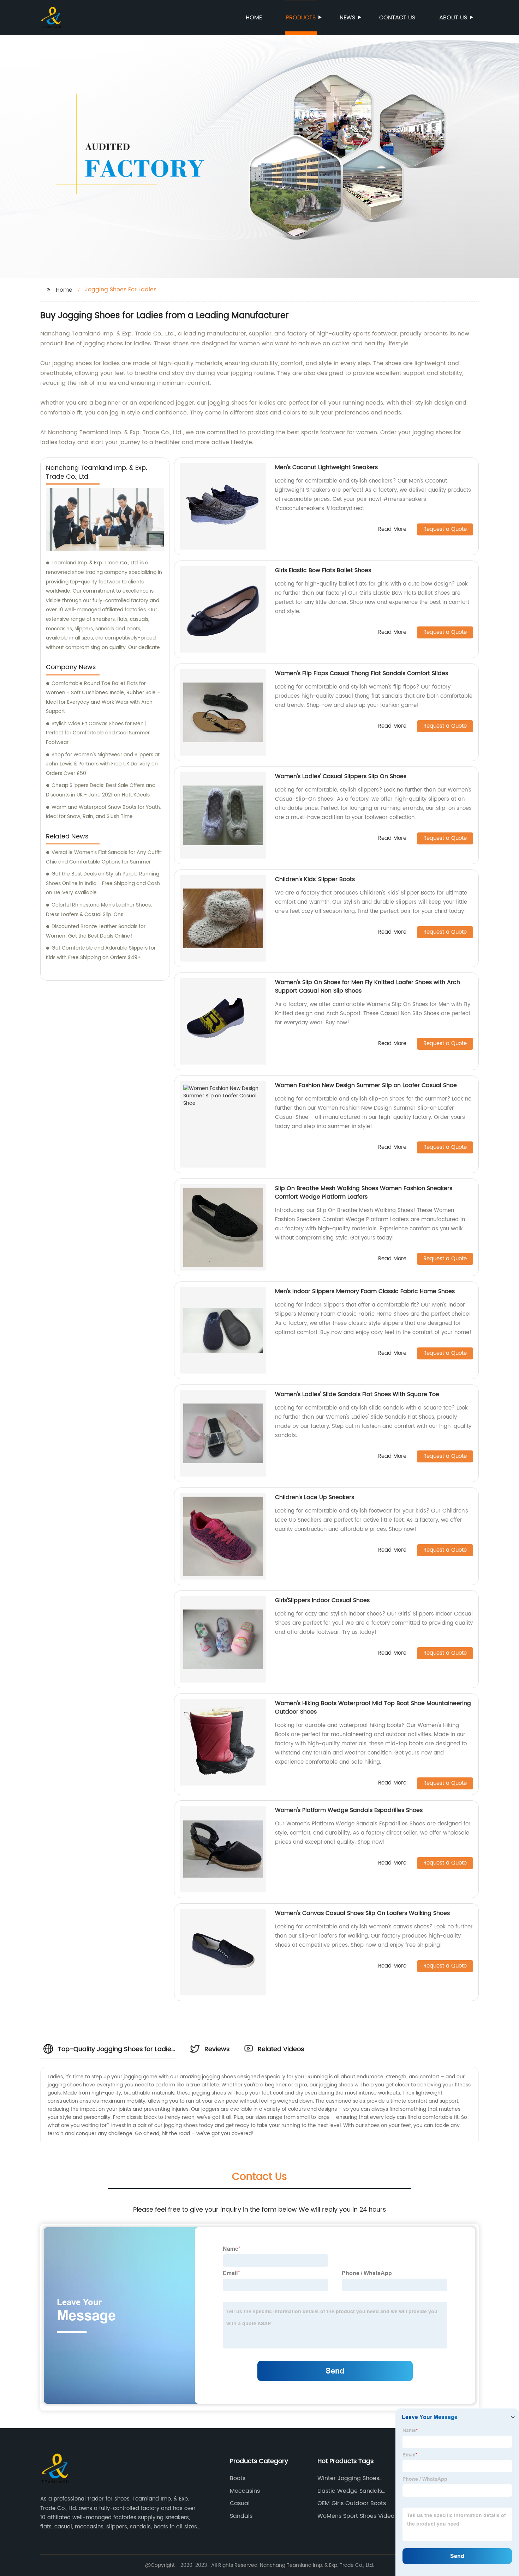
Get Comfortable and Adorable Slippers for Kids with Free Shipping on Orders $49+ (101, 953)
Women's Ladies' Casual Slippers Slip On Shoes (341, 776)
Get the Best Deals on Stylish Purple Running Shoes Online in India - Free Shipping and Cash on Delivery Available (103, 883)
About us (453, 18)
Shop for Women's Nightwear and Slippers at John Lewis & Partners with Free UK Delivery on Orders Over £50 (103, 764)
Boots (238, 2478)
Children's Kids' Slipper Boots (315, 879)
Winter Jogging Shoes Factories (348, 2478)
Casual (240, 2503)
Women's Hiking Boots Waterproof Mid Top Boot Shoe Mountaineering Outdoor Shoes (373, 1708)
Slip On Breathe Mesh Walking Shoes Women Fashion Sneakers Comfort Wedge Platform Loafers (364, 1193)
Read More (392, 530)
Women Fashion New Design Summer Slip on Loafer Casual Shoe (366, 1085)
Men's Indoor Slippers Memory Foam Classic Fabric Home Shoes (365, 1291)
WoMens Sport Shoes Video (356, 2516)
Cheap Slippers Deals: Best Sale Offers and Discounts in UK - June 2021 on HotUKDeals (101, 790)
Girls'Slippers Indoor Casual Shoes (322, 1600)
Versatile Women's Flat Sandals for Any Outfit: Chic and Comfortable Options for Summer (104, 857)
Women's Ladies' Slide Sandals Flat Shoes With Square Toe (357, 1394)
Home (254, 18)
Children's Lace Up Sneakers (315, 1497)
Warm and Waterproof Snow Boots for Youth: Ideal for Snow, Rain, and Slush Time (104, 812)
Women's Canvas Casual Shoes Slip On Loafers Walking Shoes (362, 1913)
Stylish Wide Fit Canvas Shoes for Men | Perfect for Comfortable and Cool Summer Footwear (98, 733)
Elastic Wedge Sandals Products (350, 2491)
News (347, 18)
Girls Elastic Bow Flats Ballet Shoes (323, 570)
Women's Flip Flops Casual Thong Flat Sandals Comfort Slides (362, 673)
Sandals (241, 2516)
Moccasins (245, 2491)
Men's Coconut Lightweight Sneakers (326, 467)
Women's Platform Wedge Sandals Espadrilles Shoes (349, 1810)
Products (301, 18)
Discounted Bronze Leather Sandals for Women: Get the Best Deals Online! (96, 931)
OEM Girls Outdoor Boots (352, 2503)
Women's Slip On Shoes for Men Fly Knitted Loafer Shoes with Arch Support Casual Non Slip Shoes (368, 987)
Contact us (397, 18)
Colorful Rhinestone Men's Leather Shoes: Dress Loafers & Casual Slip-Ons (99, 910)
